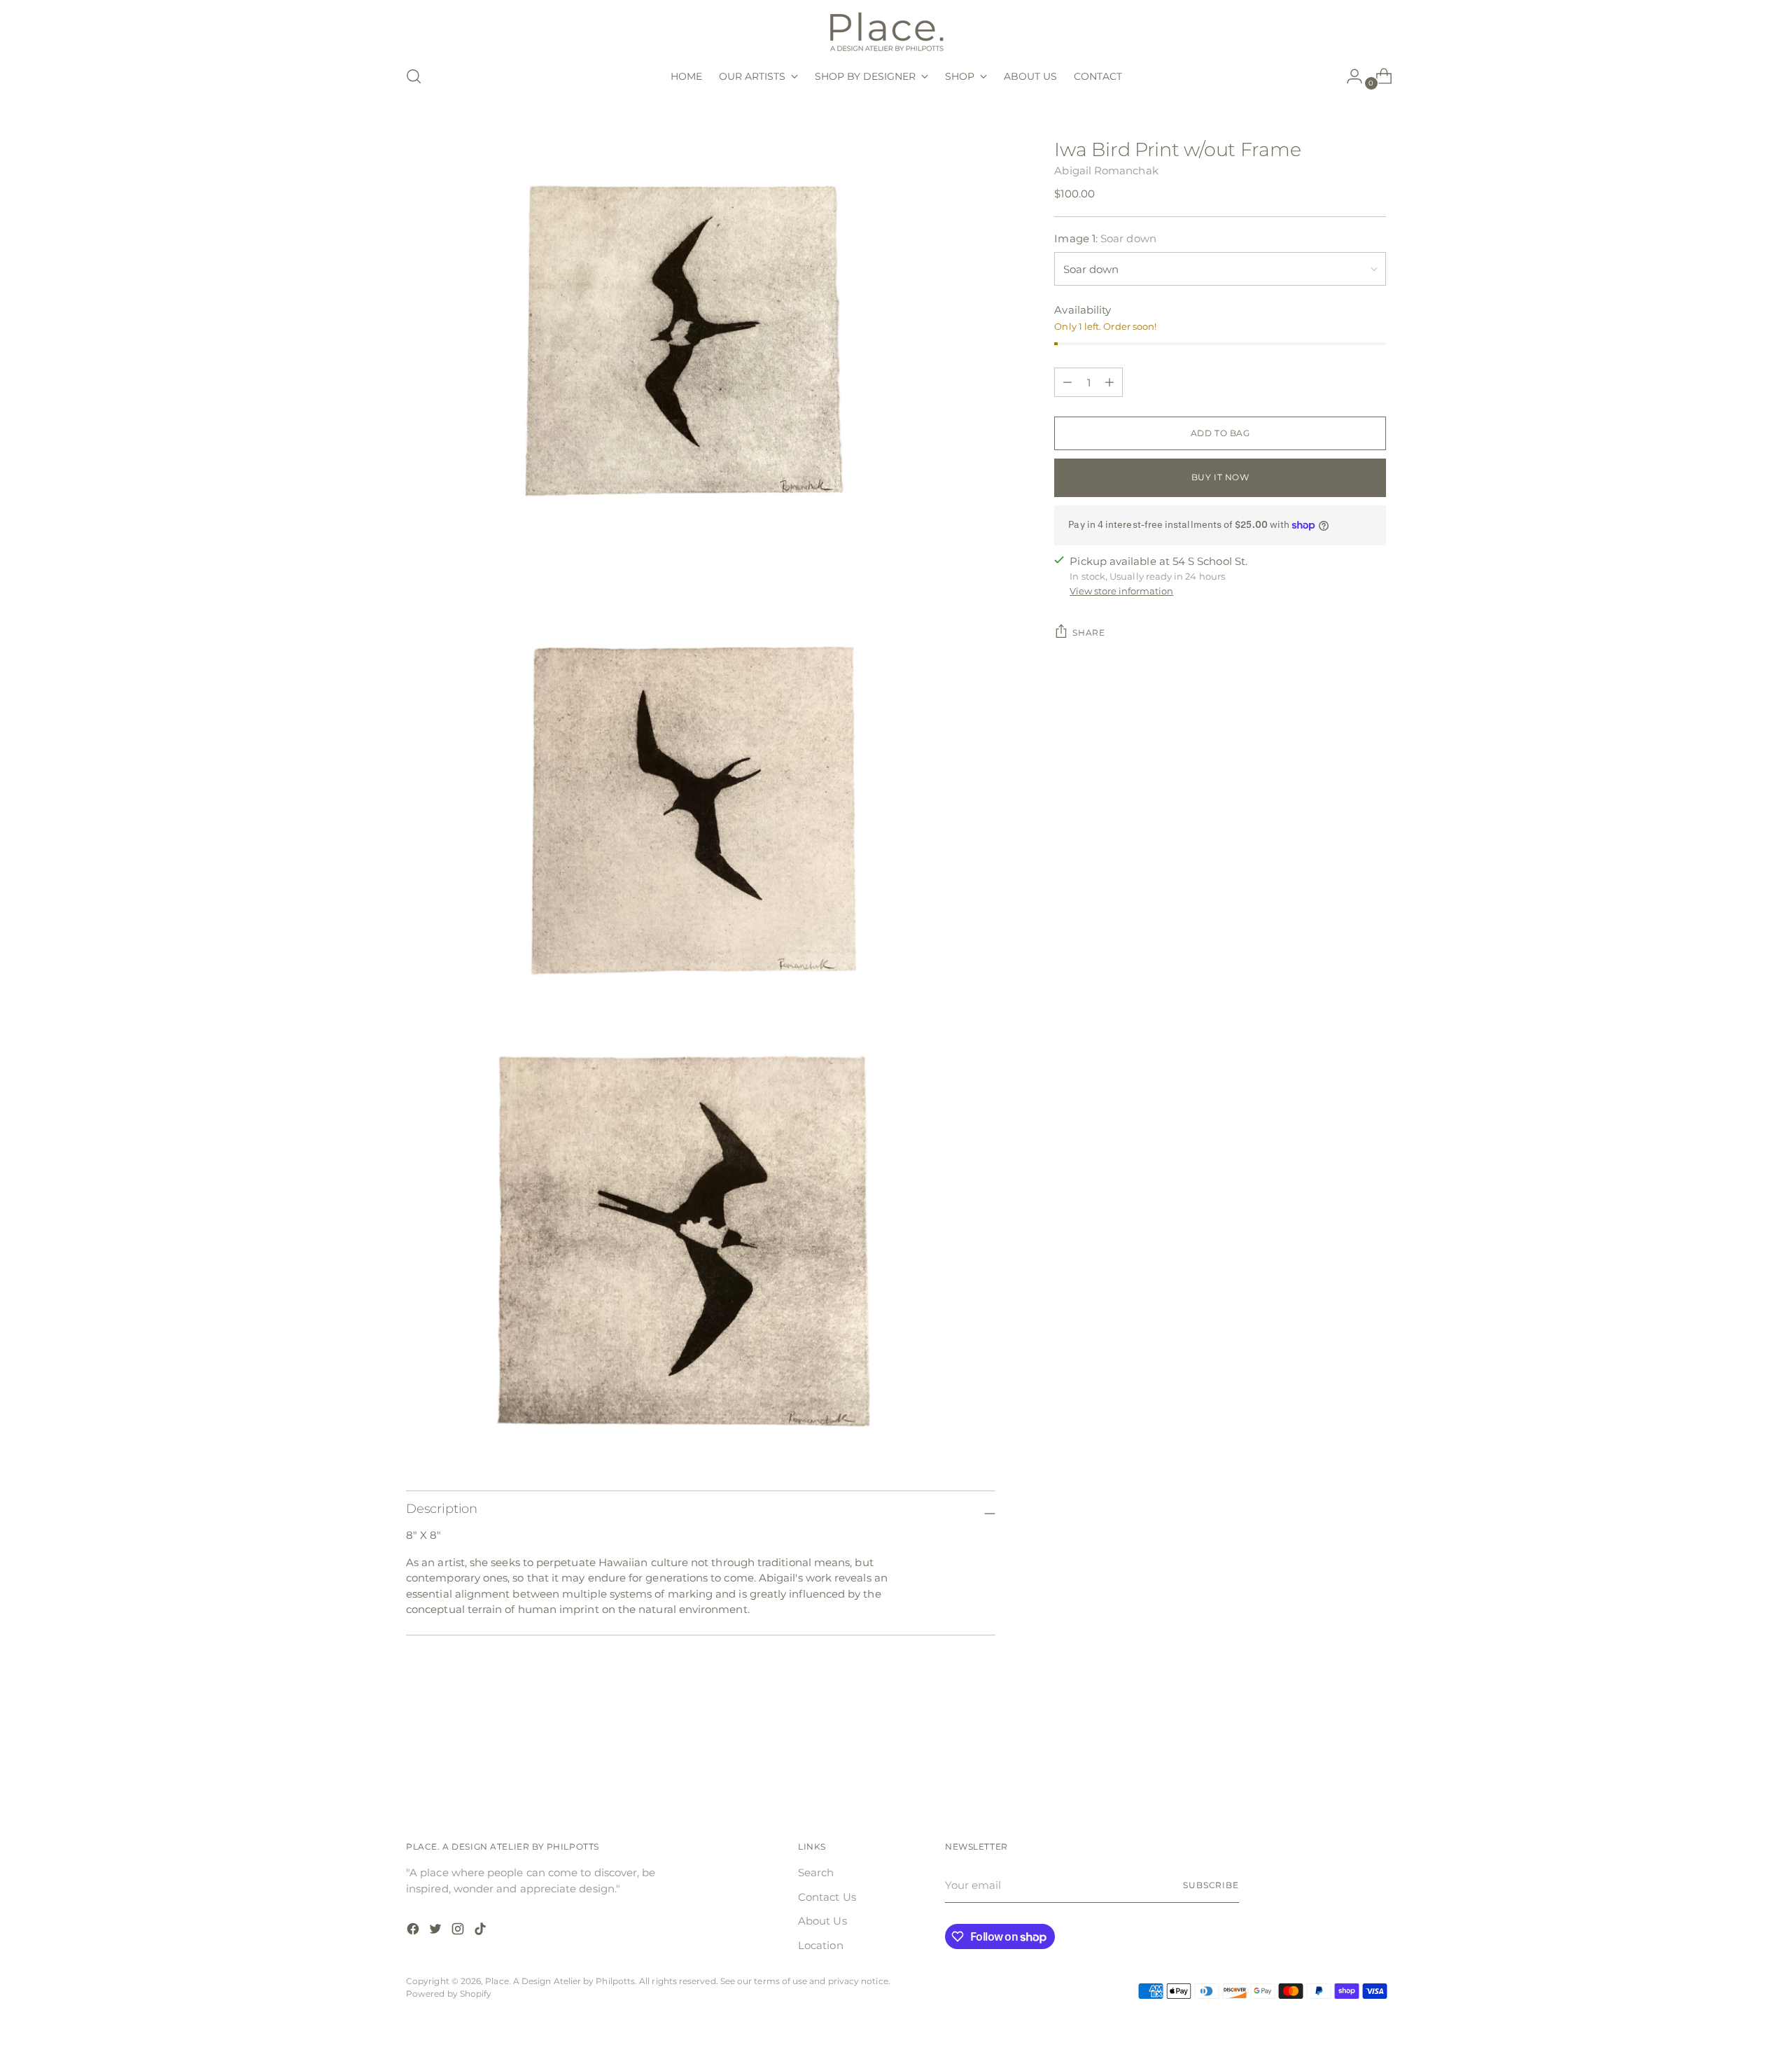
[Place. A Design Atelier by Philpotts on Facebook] (414, 1931)
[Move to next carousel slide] (1374, 1757)
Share (1088, 633)
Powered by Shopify (449, 1994)
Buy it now (1220, 477)
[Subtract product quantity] (1109, 382)
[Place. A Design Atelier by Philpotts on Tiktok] (482, 1931)
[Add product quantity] (1067, 382)
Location (821, 1945)
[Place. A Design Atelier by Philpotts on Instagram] (459, 1931)
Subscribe (1211, 1885)
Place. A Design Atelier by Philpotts (560, 1981)
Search (816, 1872)
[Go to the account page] (1349, 76)
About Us (822, 1921)
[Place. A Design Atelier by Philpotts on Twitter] (437, 1931)
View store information (1121, 591)
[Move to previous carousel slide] (1342, 1757)
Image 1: (1105, 238)
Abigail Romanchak (1106, 170)
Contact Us (827, 1897)
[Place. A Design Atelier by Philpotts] (896, 30)
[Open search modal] (414, 76)
